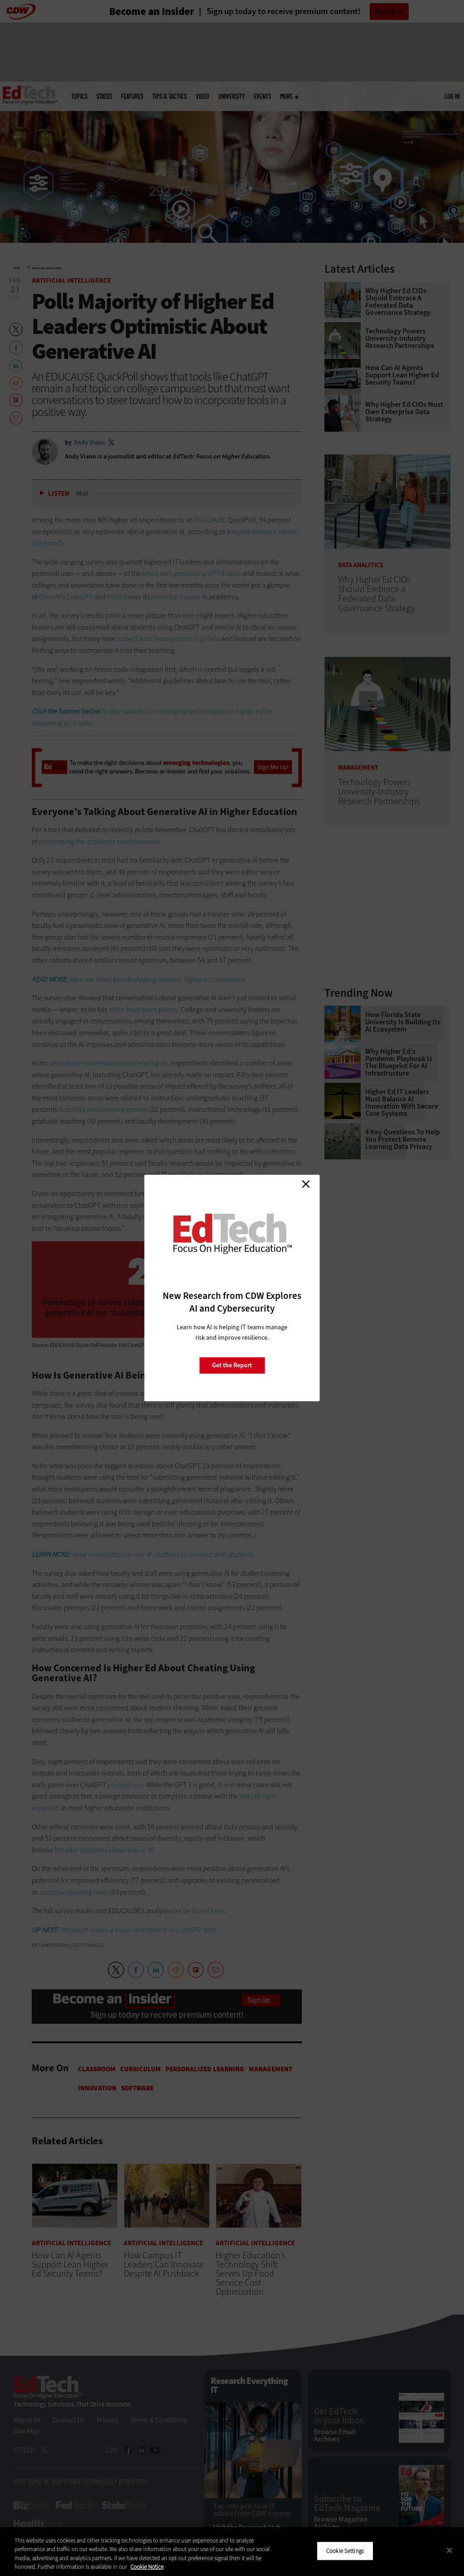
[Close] (449, 2550)
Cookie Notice (147, 2567)
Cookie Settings (345, 2551)
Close (306, 1184)
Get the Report (232, 1365)
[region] (232, 2552)
